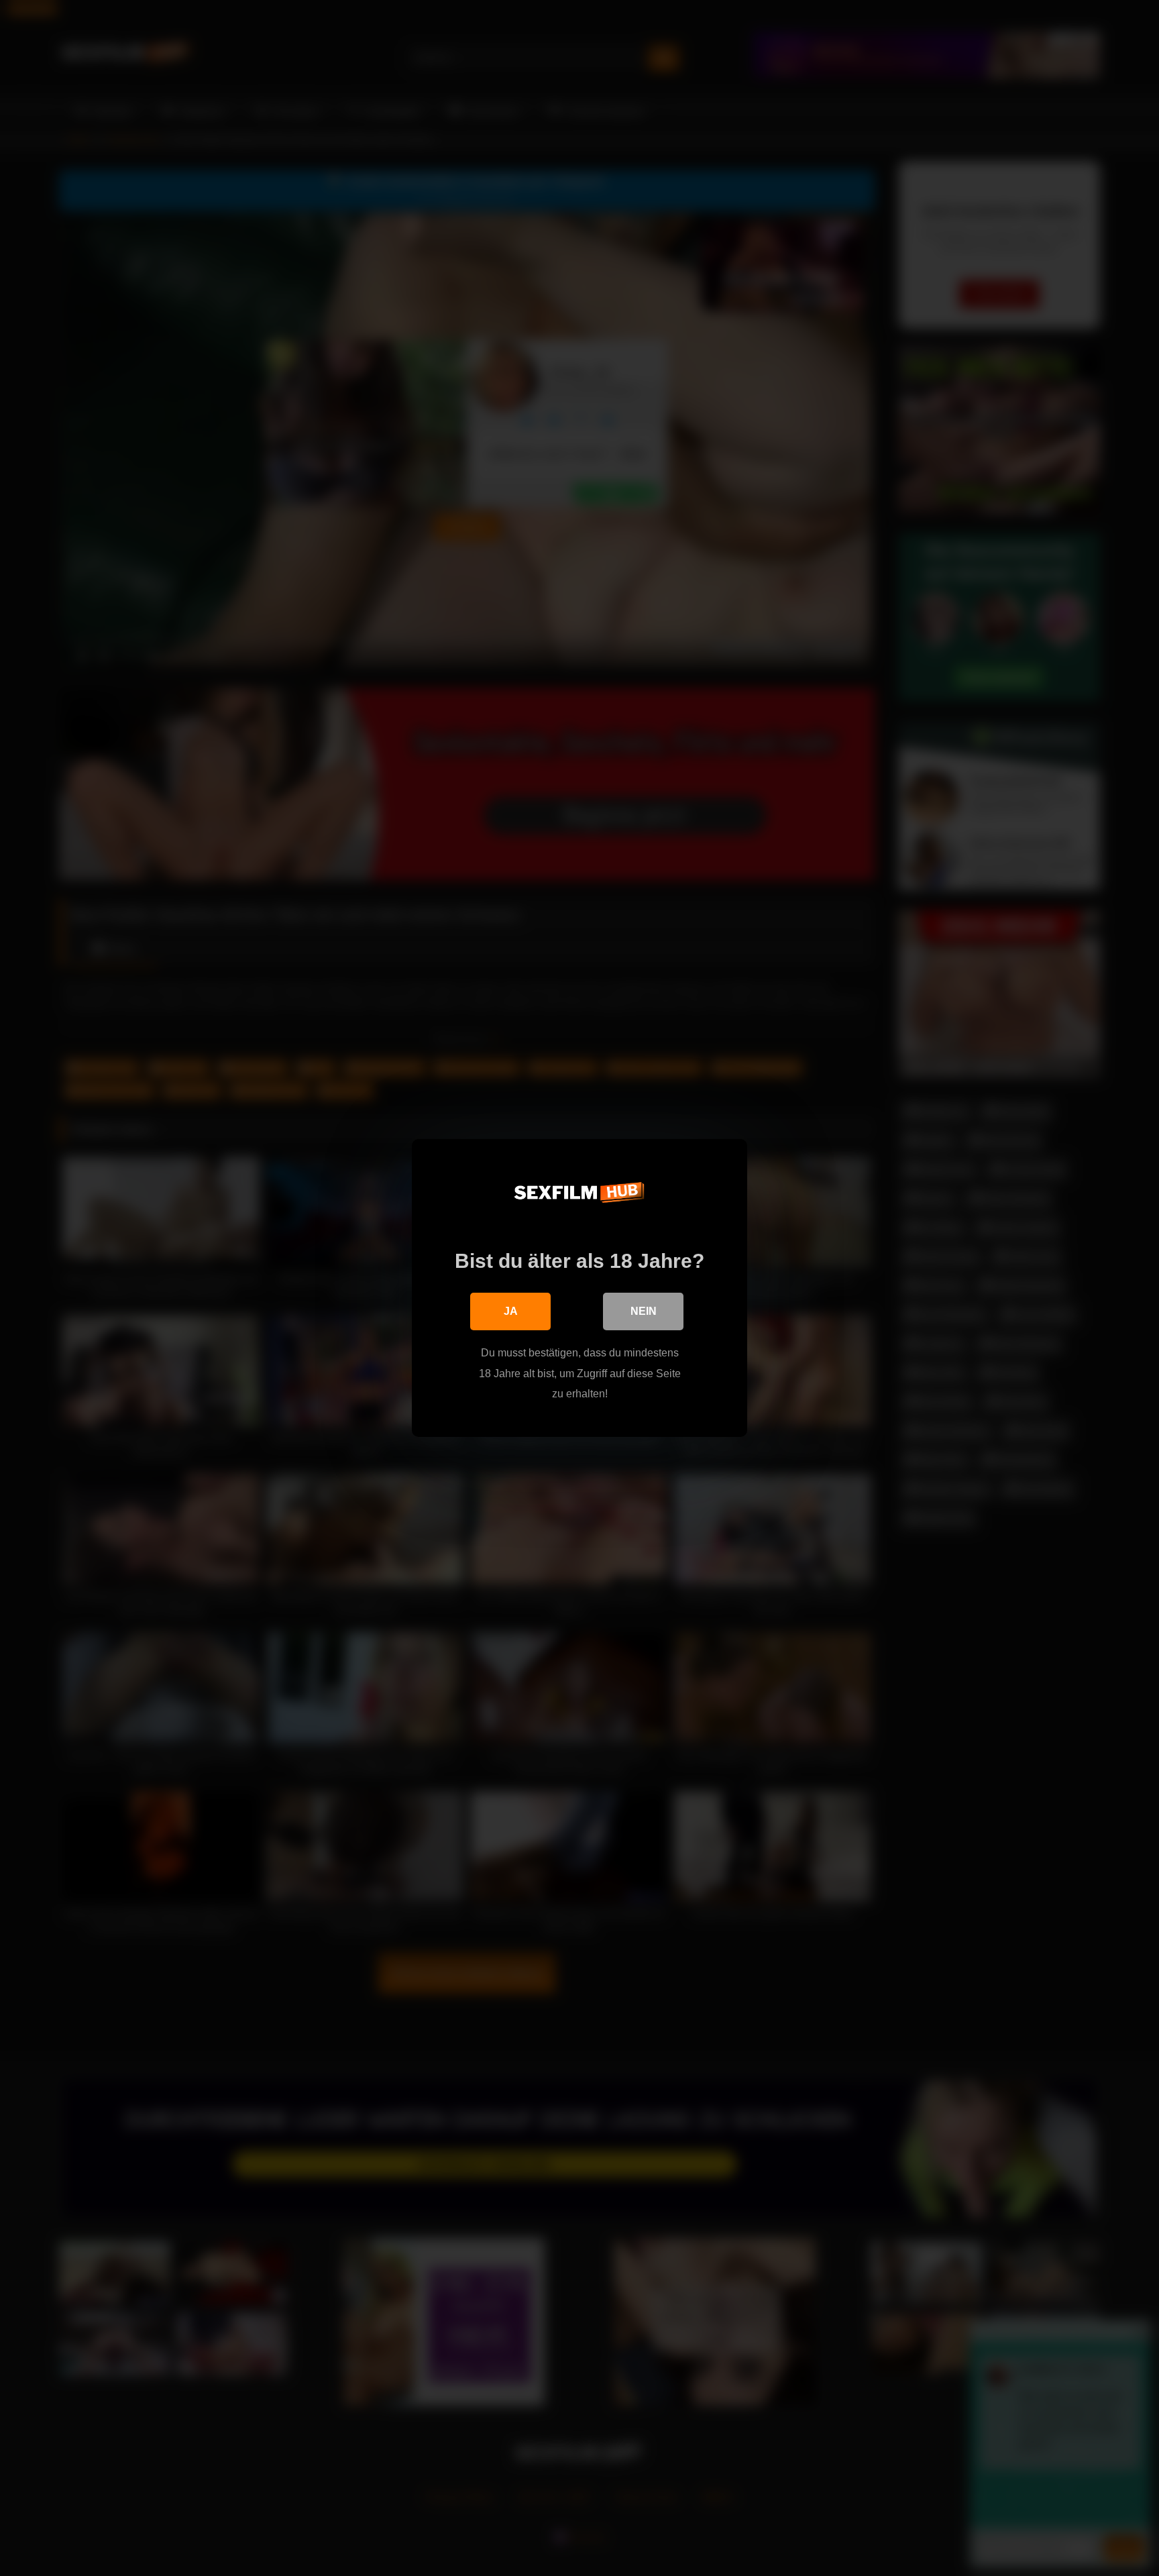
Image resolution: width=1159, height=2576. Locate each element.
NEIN (644, 1311)
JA (511, 1311)
